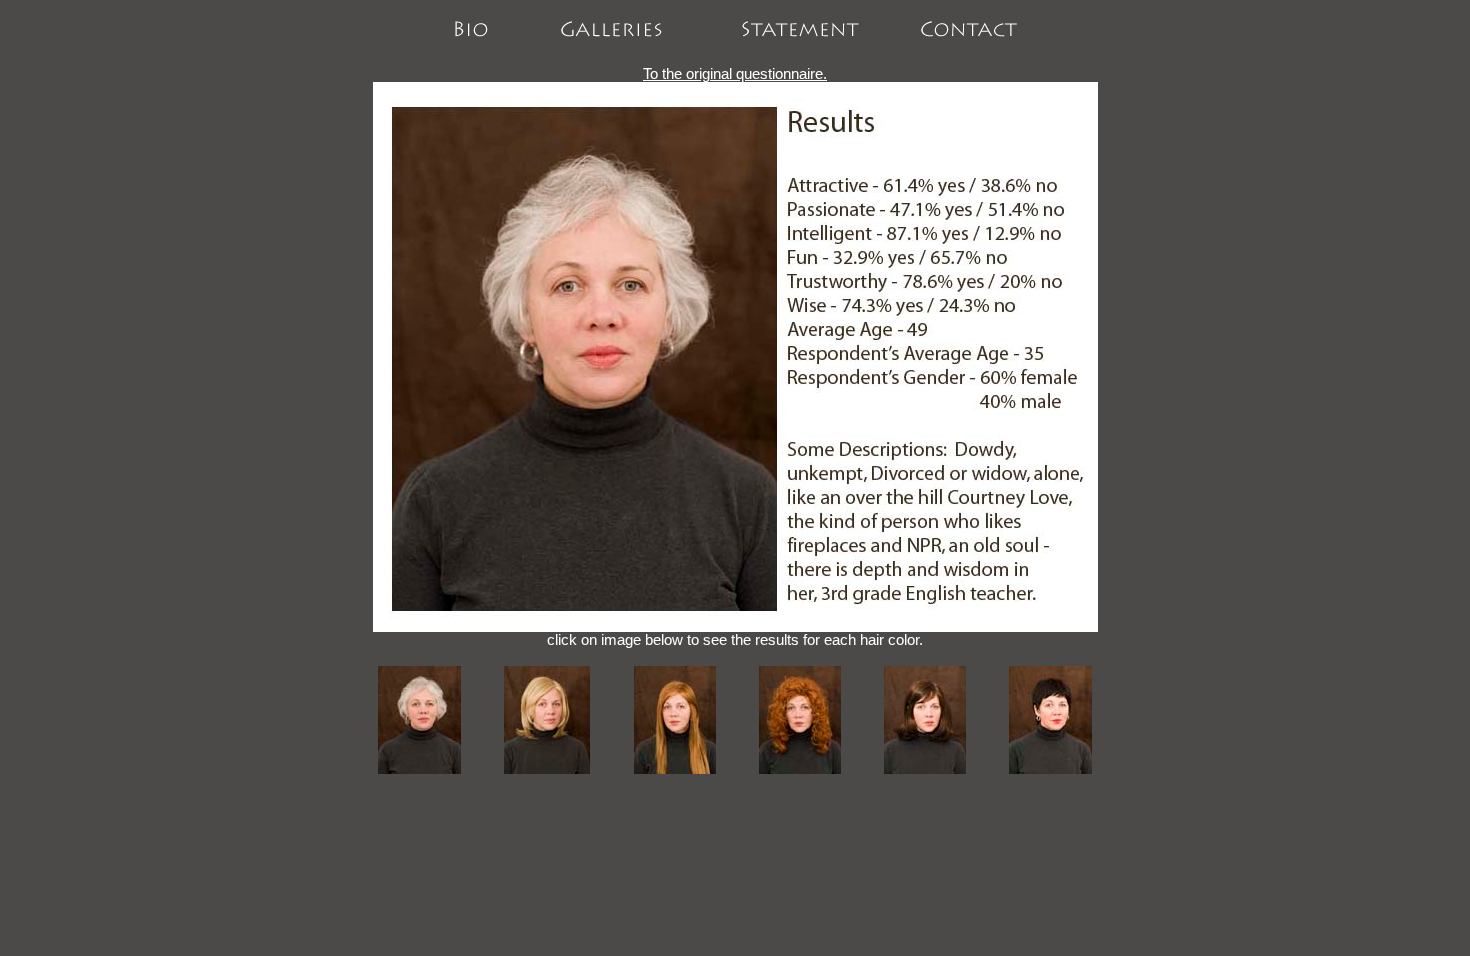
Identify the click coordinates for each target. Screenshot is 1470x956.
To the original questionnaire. (735, 74)
